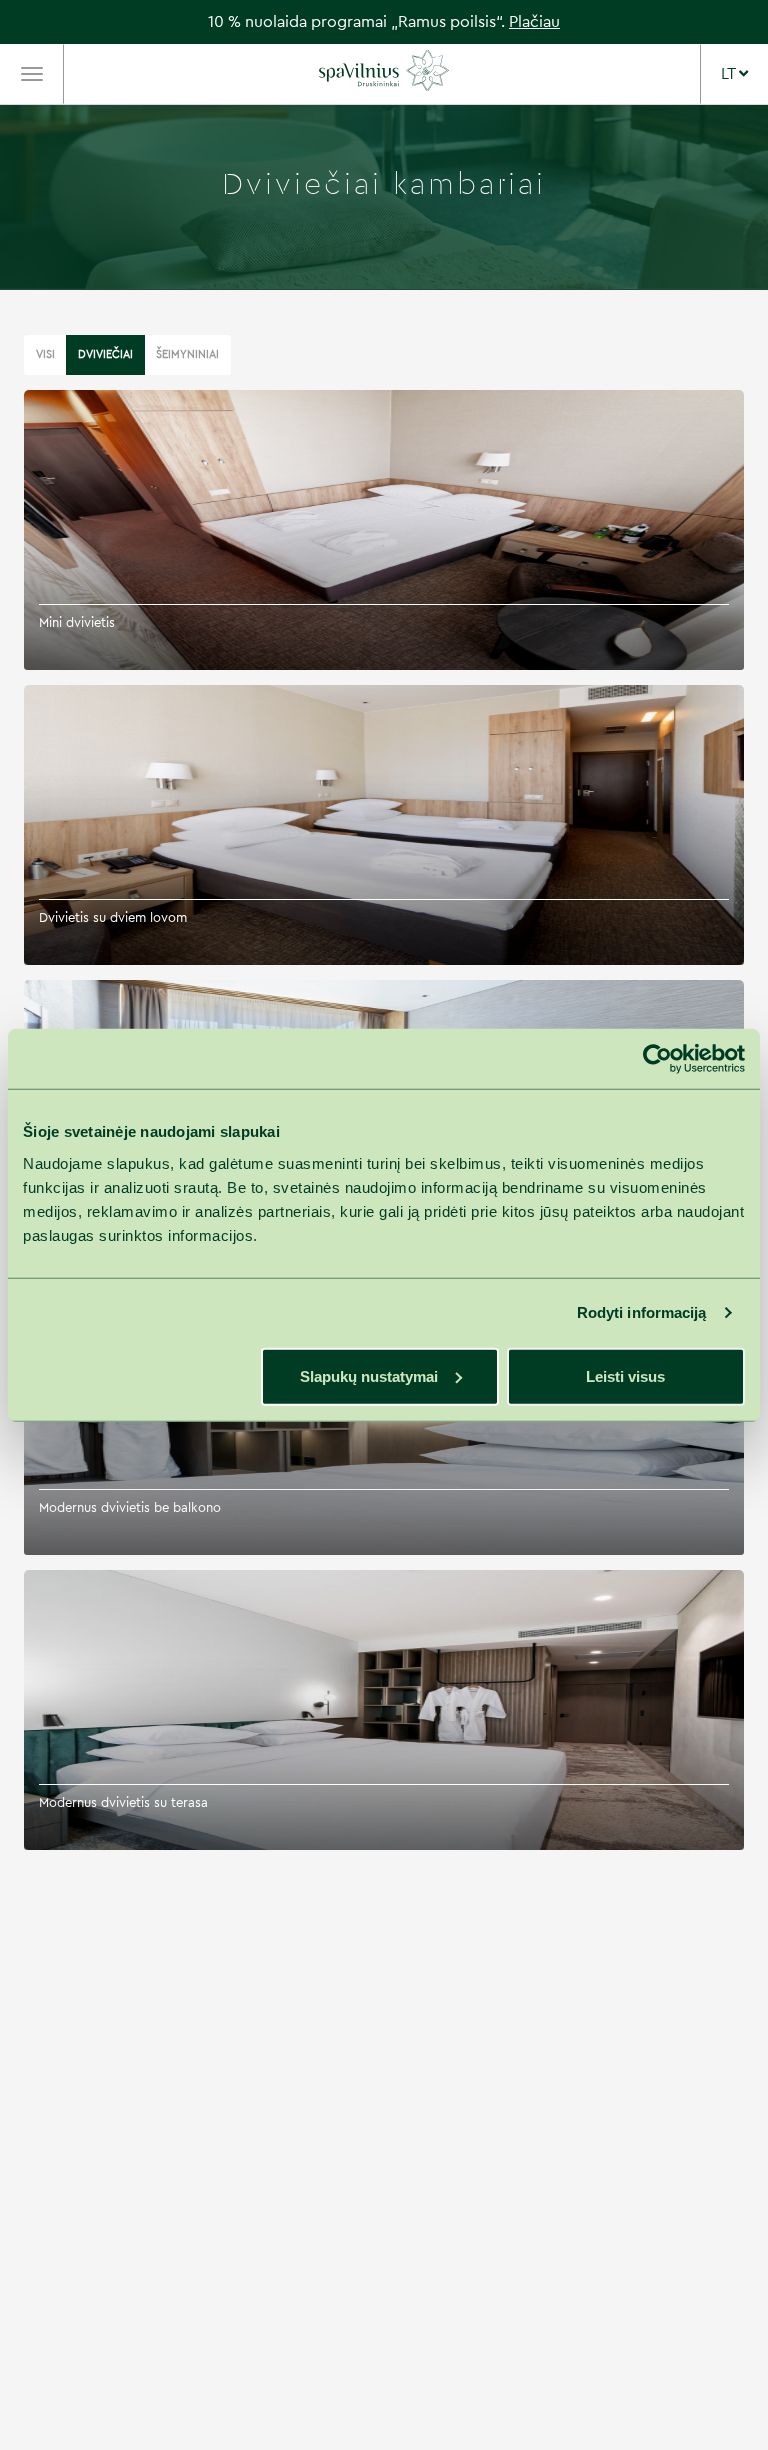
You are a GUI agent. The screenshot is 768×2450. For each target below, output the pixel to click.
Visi (45, 354)
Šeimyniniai (187, 354)
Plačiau (534, 22)
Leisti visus (625, 1375)
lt (730, 74)
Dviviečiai (105, 354)
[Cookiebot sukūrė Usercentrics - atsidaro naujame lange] (657, 1059)
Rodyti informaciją (642, 1312)
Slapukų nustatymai (369, 1375)
